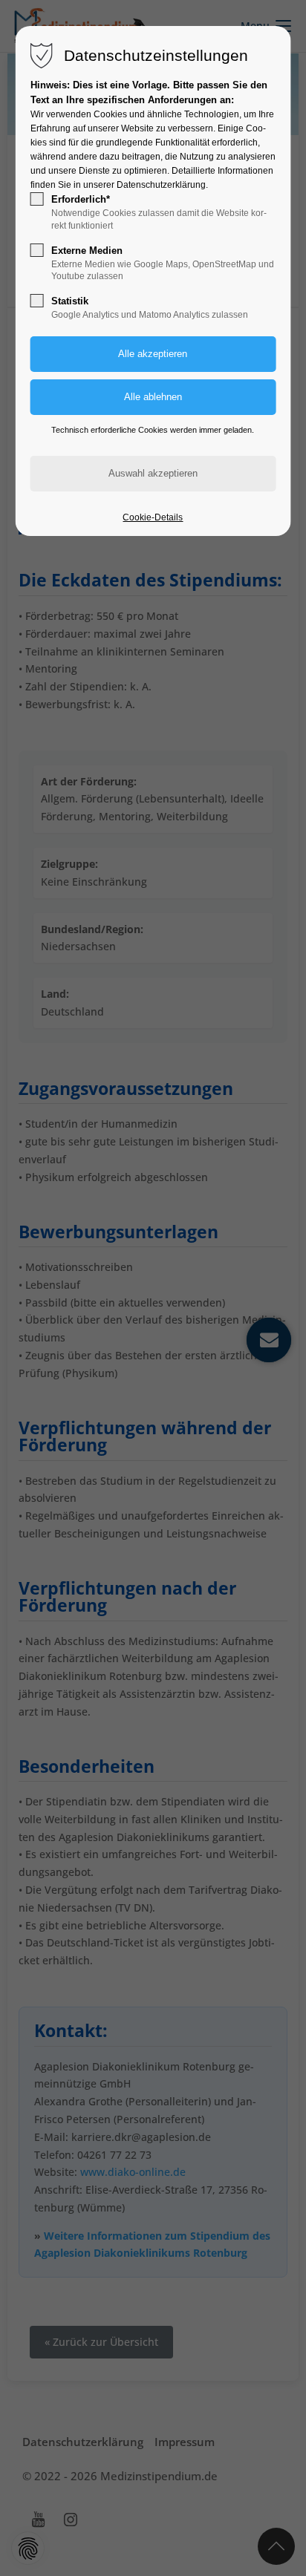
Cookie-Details (153, 517)
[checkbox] (37, 199)
